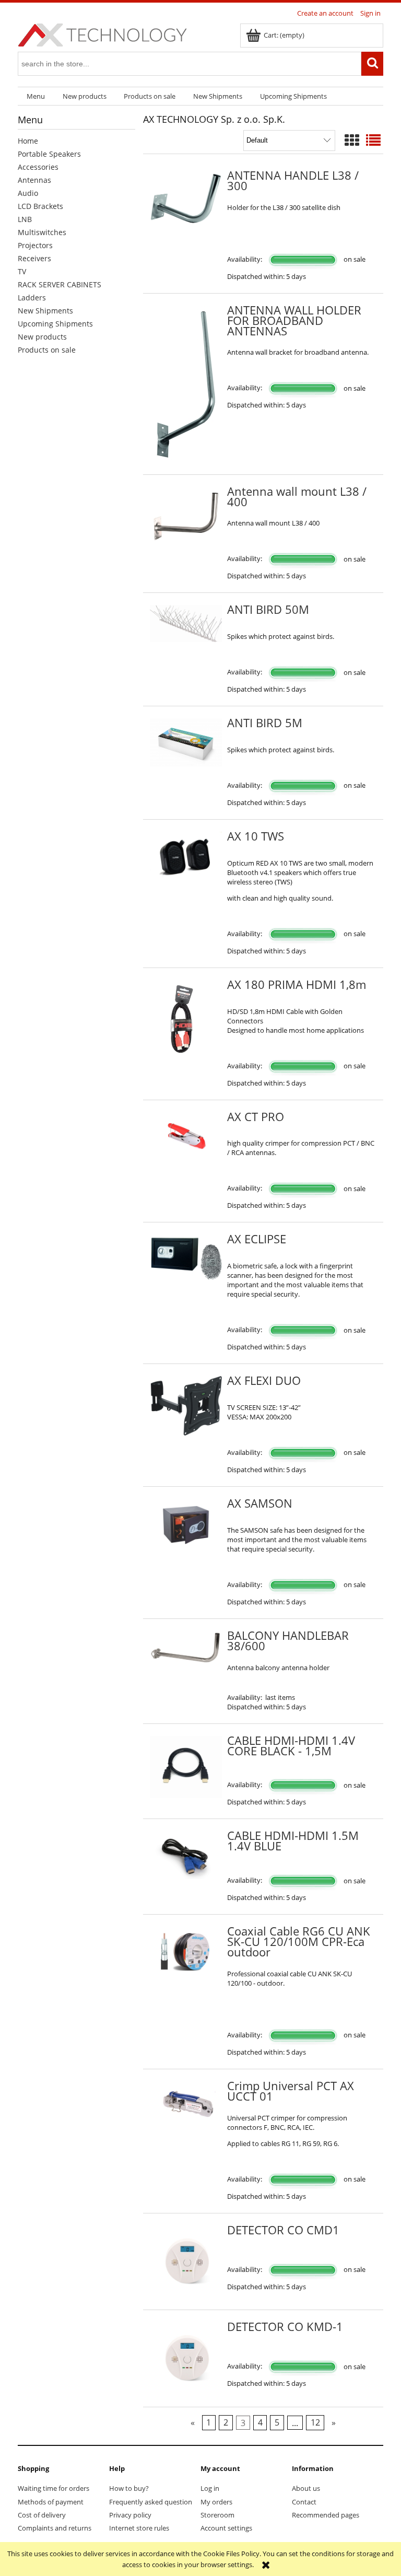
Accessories (38, 167)
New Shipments (45, 311)
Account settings (226, 2528)
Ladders (32, 298)
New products (42, 337)
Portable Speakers (49, 154)
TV (22, 271)
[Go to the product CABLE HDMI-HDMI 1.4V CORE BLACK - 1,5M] (186, 1767)
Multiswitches (42, 232)
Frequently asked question (151, 2502)
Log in (210, 2488)
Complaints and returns (55, 2528)
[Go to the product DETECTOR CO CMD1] (186, 2262)
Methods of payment (51, 2502)
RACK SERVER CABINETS (60, 284)
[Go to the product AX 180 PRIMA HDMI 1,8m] (186, 1021)
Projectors (35, 245)
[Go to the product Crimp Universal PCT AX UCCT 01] (186, 2105)
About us (306, 2488)
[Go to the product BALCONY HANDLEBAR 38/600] (186, 1648)
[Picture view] (352, 140)
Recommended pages (326, 2515)
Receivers (34, 258)
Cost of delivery (42, 2515)
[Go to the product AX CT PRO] (186, 1136)
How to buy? (129, 2488)
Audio (28, 193)
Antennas (34, 180)
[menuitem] (36, 96)
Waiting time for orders (54, 2488)
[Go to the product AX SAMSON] (186, 1525)
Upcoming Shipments (55, 324)
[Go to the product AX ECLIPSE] (186, 1257)
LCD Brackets (40, 206)
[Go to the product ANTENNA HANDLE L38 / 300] (186, 202)
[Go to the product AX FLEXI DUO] (186, 1406)
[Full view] (373, 140)
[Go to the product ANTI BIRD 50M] (186, 623)
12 (315, 2422)
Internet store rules (139, 2528)
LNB (25, 219)
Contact (304, 2502)
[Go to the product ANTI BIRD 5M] (186, 742)
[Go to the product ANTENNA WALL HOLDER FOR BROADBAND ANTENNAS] (186, 384)
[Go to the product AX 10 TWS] (186, 856)
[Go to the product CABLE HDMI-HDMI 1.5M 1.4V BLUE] (186, 1855)
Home (28, 141)
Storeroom (217, 2515)
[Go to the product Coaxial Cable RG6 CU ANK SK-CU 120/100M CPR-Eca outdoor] (186, 1952)
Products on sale (47, 350)
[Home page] (102, 33)
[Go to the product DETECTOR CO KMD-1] (186, 2358)
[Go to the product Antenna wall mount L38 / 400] (186, 515)
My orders (216, 2502)
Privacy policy (130, 2515)
